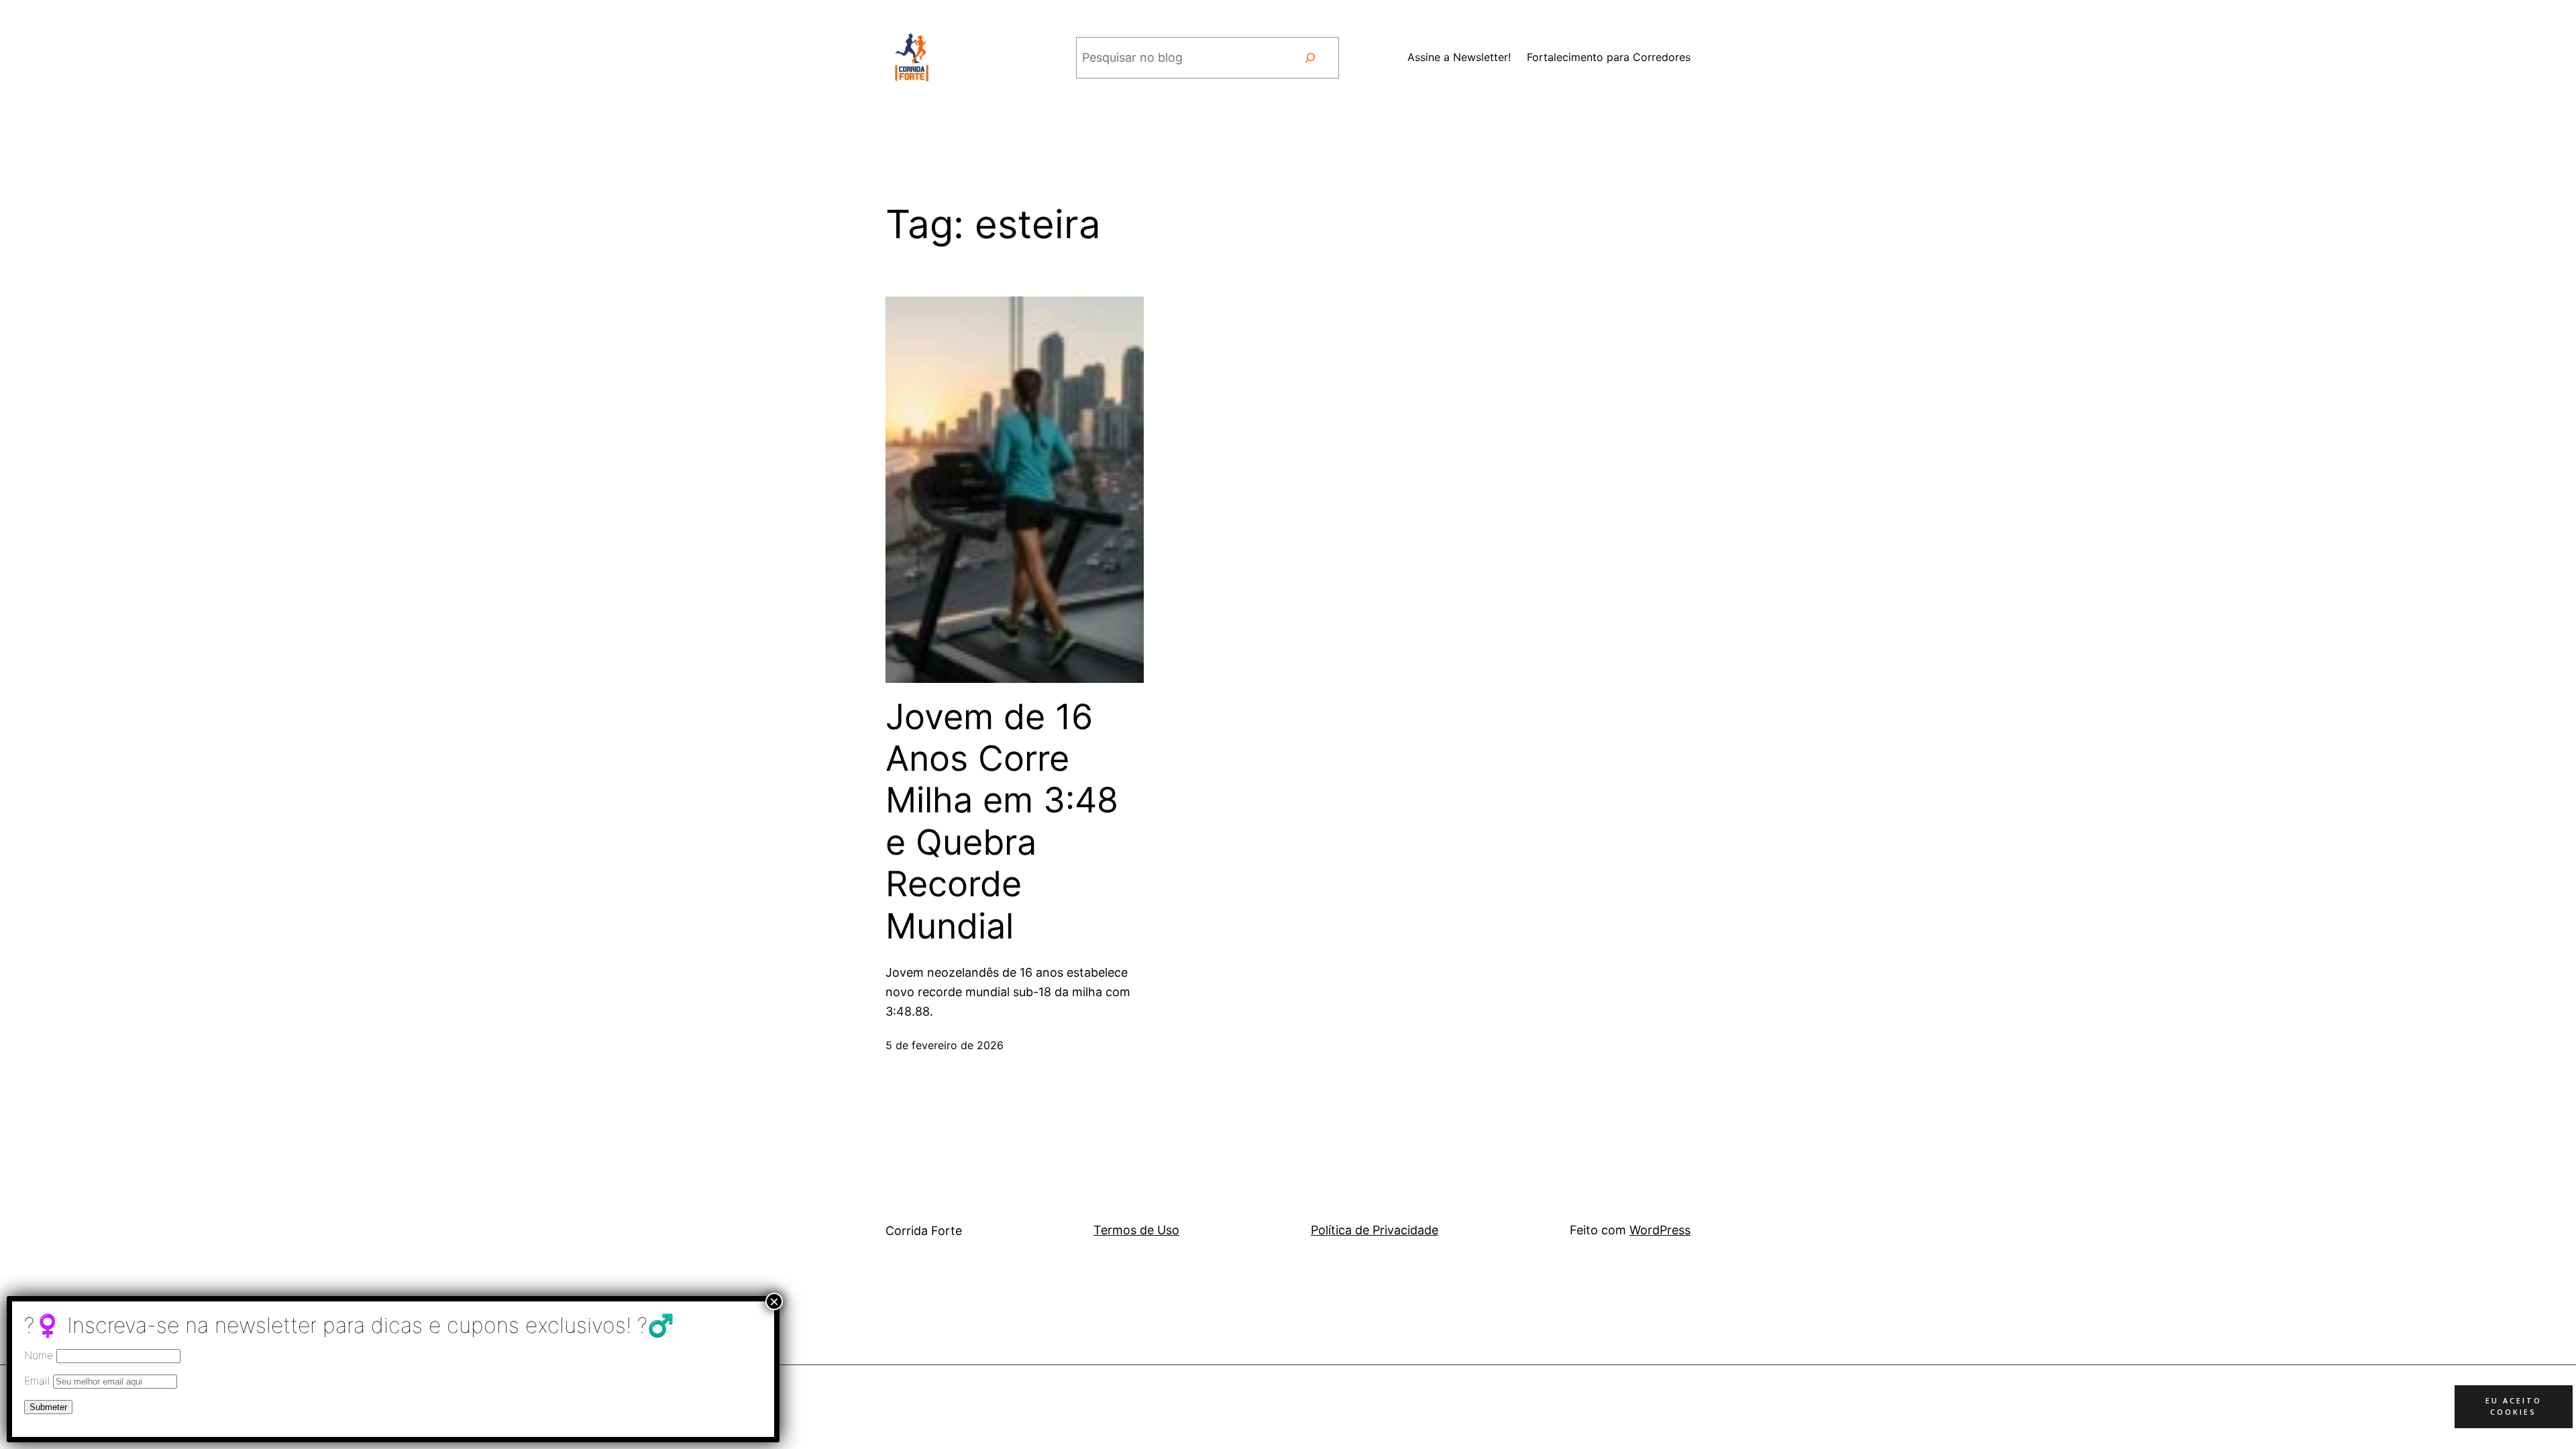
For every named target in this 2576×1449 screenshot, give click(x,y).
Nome (39, 1355)
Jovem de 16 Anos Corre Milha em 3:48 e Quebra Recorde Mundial (1002, 822)
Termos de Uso (1136, 1230)
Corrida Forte (924, 1231)
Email (39, 1381)
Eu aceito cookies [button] (2514, 1406)
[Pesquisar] (1310, 58)
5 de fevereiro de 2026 (945, 1045)
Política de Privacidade (1375, 1230)
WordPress (1660, 1230)
